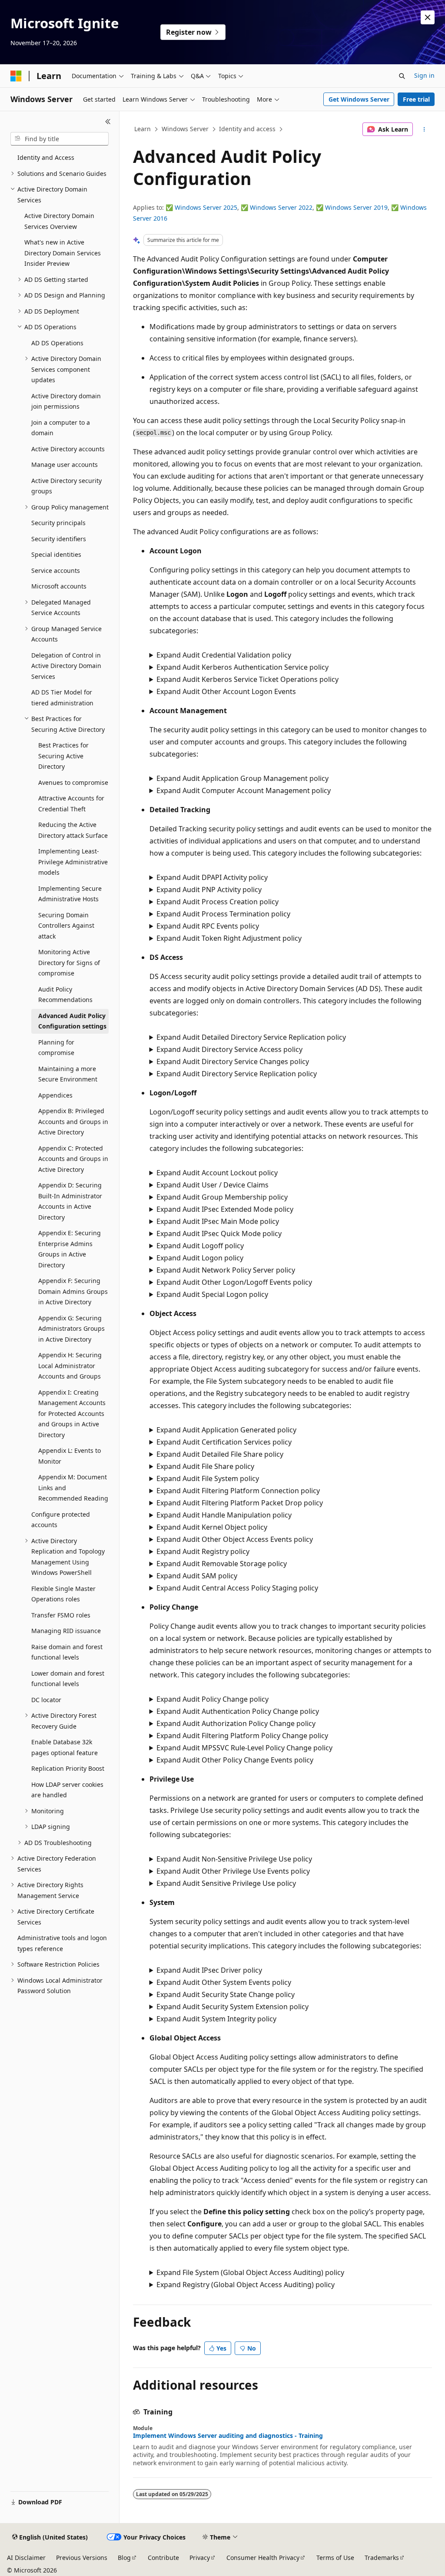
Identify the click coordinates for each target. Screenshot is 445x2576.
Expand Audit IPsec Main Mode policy (218, 1221)
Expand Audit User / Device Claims (213, 1185)
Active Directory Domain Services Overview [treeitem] (59, 221)
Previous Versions (82, 2558)
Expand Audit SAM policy (197, 1576)
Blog (124, 2558)
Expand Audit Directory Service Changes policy (233, 1061)
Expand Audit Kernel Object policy (212, 1527)
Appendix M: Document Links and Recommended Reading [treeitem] (73, 1488)
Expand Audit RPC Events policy (208, 926)
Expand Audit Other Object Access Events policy (235, 1539)
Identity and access (247, 129)
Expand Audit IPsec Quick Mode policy (219, 1233)
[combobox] (60, 139)
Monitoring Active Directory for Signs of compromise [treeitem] (69, 962)
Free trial (416, 99)
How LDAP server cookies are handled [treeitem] (67, 1790)
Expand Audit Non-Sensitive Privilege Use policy (234, 1859)
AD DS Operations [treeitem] (57, 343)
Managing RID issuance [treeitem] (66, 1631)
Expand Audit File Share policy (205, 1466)
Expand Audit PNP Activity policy (209, 890)
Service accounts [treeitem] (56, 570)
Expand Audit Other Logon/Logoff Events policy (234, 1282)
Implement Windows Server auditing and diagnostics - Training (228, 2436)
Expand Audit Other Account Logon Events (226, 691)
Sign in (424, 75)
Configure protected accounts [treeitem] (61, 1520)
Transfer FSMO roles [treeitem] (61, 1615)
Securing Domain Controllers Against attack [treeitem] (66, 926)
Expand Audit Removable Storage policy (222, 1564)
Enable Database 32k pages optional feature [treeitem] (65, 1747)
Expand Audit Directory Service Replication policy (237, 1074)
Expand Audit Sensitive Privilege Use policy (226, 1883)
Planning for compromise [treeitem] (56, 1048)
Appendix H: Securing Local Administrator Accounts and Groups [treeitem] (70, 1366)
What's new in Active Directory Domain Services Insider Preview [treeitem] (63, 253)
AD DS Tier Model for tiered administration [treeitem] (62, 698)
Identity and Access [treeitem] (46, 157)
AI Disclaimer (26, 2558)
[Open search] (402, 76)
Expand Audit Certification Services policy (224, 1442)
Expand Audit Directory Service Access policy (229, 1049)
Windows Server (185, 129)
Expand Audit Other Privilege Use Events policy (233, 1871)
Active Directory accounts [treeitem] (68, 449)
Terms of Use (335, 2558)
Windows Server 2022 (281, 207)
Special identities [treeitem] (56, 554)
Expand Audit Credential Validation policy (224, 655)
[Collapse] (108, 122)
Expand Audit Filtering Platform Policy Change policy (242, 1736)
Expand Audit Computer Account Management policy (244, 790)
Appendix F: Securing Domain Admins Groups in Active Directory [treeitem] (73, 1291)
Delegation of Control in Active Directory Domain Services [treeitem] (66, 666)
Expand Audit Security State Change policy (226, 1994)
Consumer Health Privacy (263, 2558)
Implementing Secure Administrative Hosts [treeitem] (70, 894)
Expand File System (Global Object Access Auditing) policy (250, 2272)
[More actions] (424, 129)
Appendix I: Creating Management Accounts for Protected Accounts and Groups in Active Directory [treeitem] (72, 1414)
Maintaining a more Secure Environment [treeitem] (68, 1074)
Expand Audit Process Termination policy (223, 914)
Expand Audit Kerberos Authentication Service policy (242, 667)
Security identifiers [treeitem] (59, 539)
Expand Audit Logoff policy (200, 1246)
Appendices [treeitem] (55, 1095)
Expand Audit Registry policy (203, 1551)
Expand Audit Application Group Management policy (242, 778)
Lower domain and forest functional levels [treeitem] (68, 1679)
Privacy (200, 2558)
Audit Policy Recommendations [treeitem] (65, 995)
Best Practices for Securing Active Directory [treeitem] (63, 756)
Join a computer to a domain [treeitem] (61, 428)
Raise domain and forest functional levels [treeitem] (67, 1652)
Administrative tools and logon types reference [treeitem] (62, 1943)
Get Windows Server (359, 99)
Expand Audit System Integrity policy (216, 2019)
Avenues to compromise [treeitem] (73, 782)
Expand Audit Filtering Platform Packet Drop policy (240, 1503)
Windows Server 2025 (206, 207)
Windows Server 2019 (356, 207)
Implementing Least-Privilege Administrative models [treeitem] (73, 862)
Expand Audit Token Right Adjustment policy (229, 938)
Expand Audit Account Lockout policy (217, 1173)
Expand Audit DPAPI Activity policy (212, 877)
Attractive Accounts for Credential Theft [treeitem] (71, 804)
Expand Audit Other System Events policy (224, 1982)
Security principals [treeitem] (58, 523)
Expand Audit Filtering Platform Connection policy (238, 1491)
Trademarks (382, 2558)
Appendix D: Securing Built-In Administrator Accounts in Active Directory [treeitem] (70, 1201)
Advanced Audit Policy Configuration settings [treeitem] (72, 1021)
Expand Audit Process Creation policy (218, 902)
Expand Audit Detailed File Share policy (220, 1454)
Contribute (163, 2558)
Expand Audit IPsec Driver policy (209, 1970)
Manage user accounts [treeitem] (65, 465)
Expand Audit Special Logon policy (212, 1294)
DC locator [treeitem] (46, 1700)
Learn (143, 129)
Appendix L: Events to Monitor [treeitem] (70, 1456)
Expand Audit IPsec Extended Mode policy (225, 1209)
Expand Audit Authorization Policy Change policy (236, 1723)
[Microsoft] (16, 76)
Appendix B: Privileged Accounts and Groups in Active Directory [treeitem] (73, 1121)
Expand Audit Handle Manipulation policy (224, 1515)
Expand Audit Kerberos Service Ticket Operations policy (247, 679)
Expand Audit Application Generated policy (226, 1430)
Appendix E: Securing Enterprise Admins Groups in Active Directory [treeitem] (70, 1249)
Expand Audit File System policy (208, 1478)
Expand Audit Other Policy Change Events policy (235, 1760)
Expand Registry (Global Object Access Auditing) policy (246, 2285)
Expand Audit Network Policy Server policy (226, 1270)
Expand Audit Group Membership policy (222, 1197)
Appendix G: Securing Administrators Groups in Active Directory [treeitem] (71, 1329)
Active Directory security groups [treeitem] (66, 486)
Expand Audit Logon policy (200, 1258)
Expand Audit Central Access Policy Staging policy (237, 1588)
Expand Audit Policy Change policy (213, 1699)
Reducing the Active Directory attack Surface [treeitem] (73, 830)
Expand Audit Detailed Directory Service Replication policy (251, 1037)
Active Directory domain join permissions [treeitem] (66, 401)
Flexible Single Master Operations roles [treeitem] (63, 1594)
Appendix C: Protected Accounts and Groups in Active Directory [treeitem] (73, 1159)
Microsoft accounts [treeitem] (59, 586)
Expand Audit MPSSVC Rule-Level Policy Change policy (244, 1748)
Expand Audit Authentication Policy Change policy (238, 1711)
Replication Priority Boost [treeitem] (68, 1768)
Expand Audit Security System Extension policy (232, 2007)
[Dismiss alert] (428, 17)
